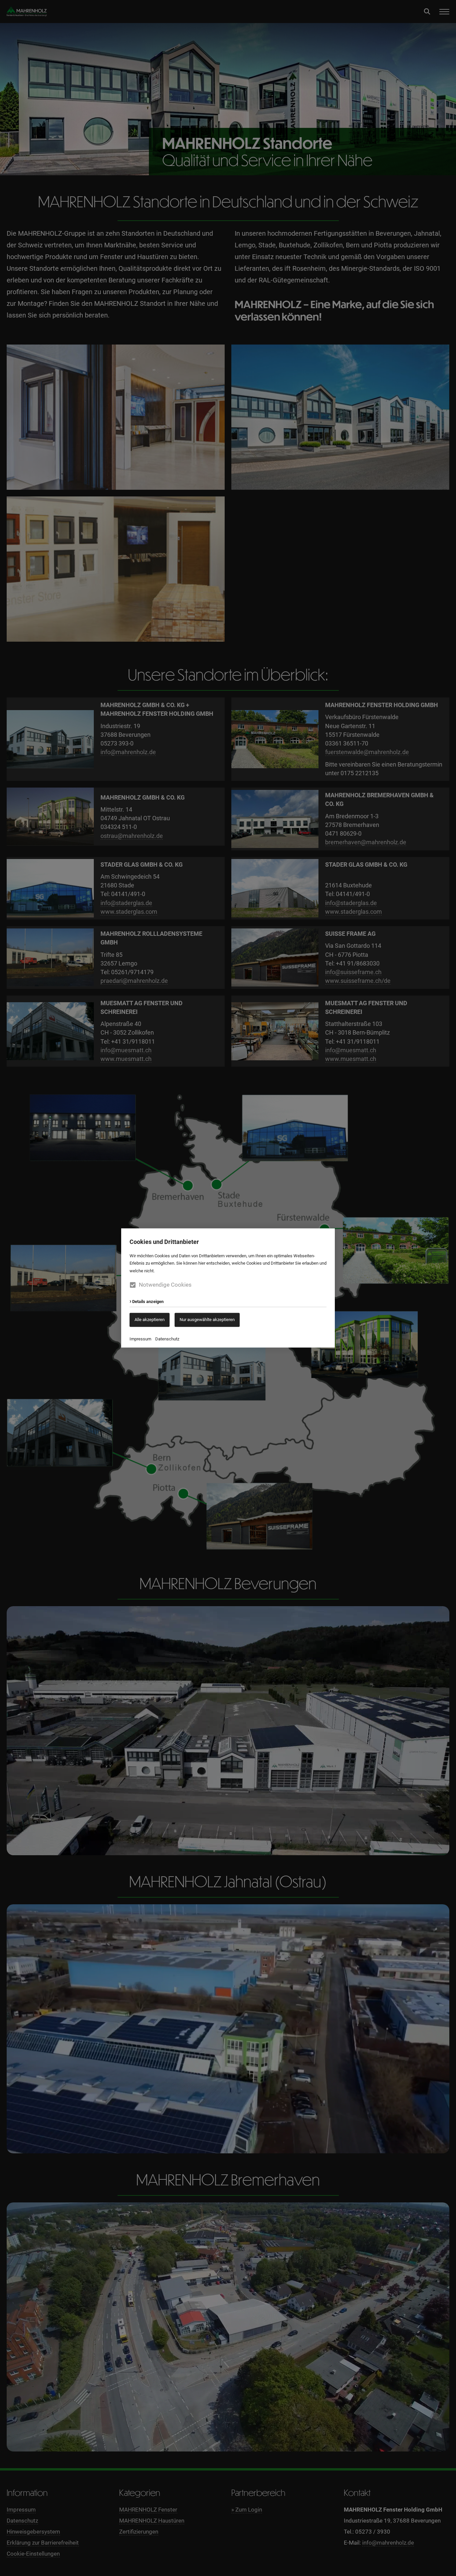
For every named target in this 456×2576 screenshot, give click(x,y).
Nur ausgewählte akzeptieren (207, 1320)
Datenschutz (167, 1339)
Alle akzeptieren (150, 1320)
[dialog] (228, 1288)
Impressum (140, 1339)
